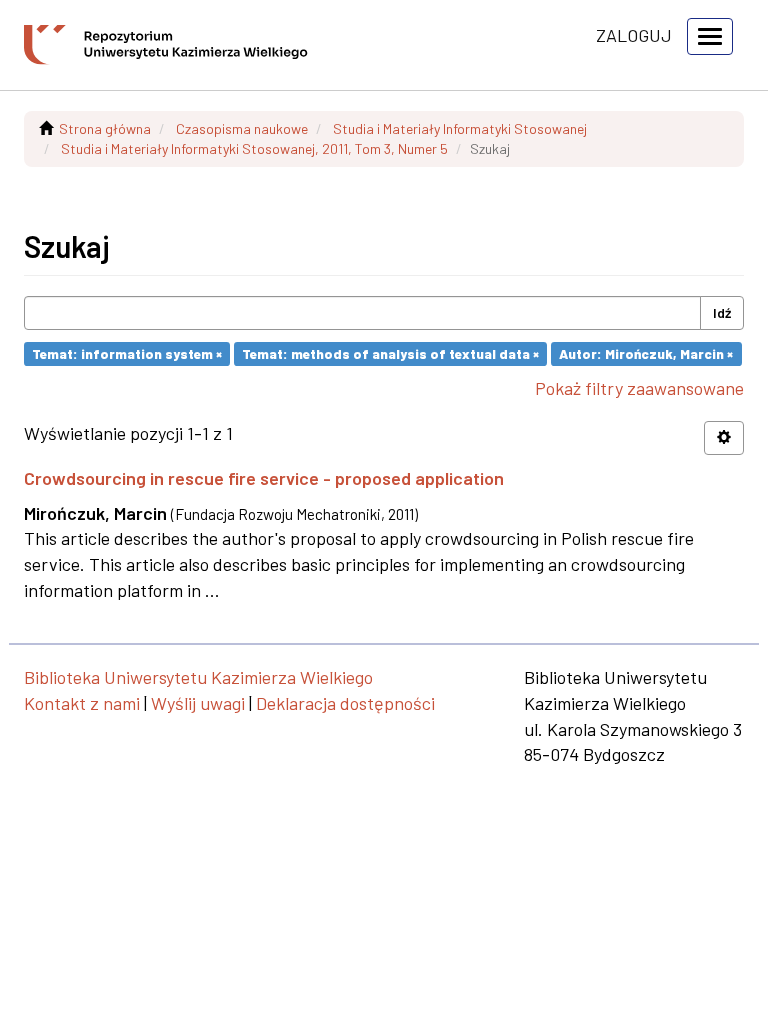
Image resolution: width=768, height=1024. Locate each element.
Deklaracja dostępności (345, 703)
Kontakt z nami (82, 703)
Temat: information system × (127, 353)
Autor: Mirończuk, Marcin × (646, 353)
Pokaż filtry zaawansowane (639, 388)
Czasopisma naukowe (242, 128)
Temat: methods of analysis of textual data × (390, 353)
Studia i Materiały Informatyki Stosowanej (460, 128)
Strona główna (105, 128)
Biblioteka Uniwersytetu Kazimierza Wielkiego (198, 677)
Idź (722, 312)
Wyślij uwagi (198, 703)
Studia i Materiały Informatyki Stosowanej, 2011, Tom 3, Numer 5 (254, 148)
